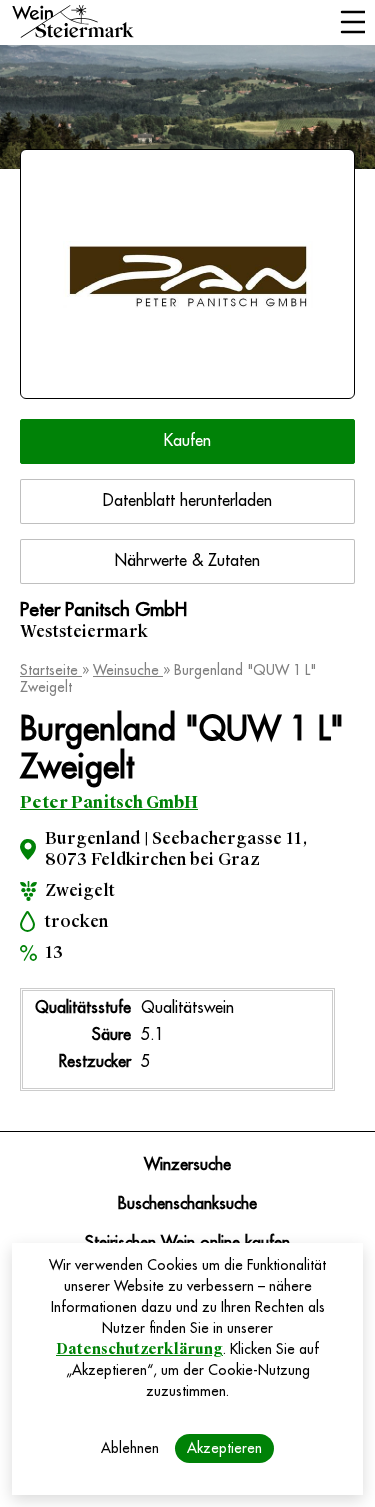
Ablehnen (130, 1448)
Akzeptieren (224, 1448)
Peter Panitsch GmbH (109, 802)
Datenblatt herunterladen (187, 501)
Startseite (51, 670)
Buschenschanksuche (187, 1204)
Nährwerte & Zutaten (187, 561)
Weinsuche (128, 670)
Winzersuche (187, 1165)
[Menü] (352, 24)
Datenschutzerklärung (139, 1349)
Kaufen (187, 441)
